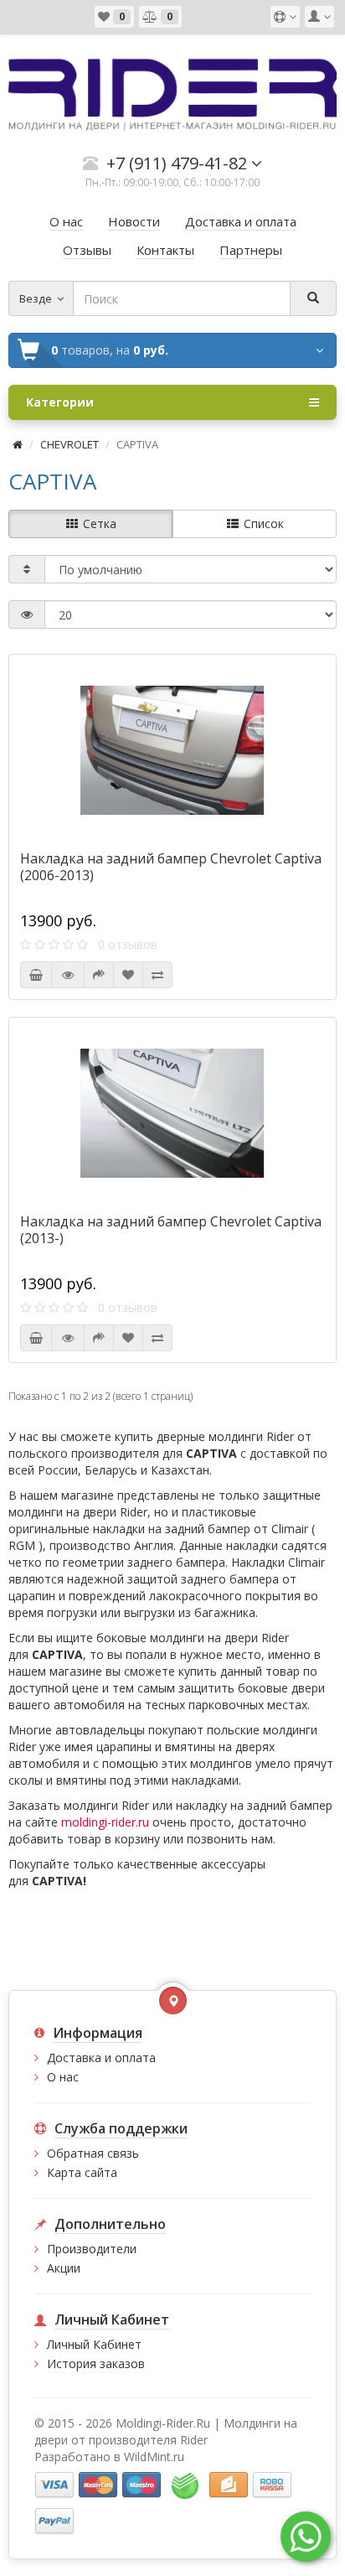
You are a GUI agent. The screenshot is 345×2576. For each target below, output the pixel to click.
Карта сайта (82, 2172)
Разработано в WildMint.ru (109, 2457)
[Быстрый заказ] (99, 975)
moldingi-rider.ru (105, 1822)
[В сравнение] (157, 975)
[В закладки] (128, 975)
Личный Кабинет (94, 2344)
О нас (63, 2077)
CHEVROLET (70, 444)
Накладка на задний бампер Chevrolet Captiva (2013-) (171, 1230)
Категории (60, 402)
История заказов (96, 2363)
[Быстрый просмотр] (68, 975)
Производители (92, 2249)
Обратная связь (93, 2153)
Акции (64, 2268)
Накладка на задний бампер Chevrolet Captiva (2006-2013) (171, 867)
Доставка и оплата (101, 2058)
